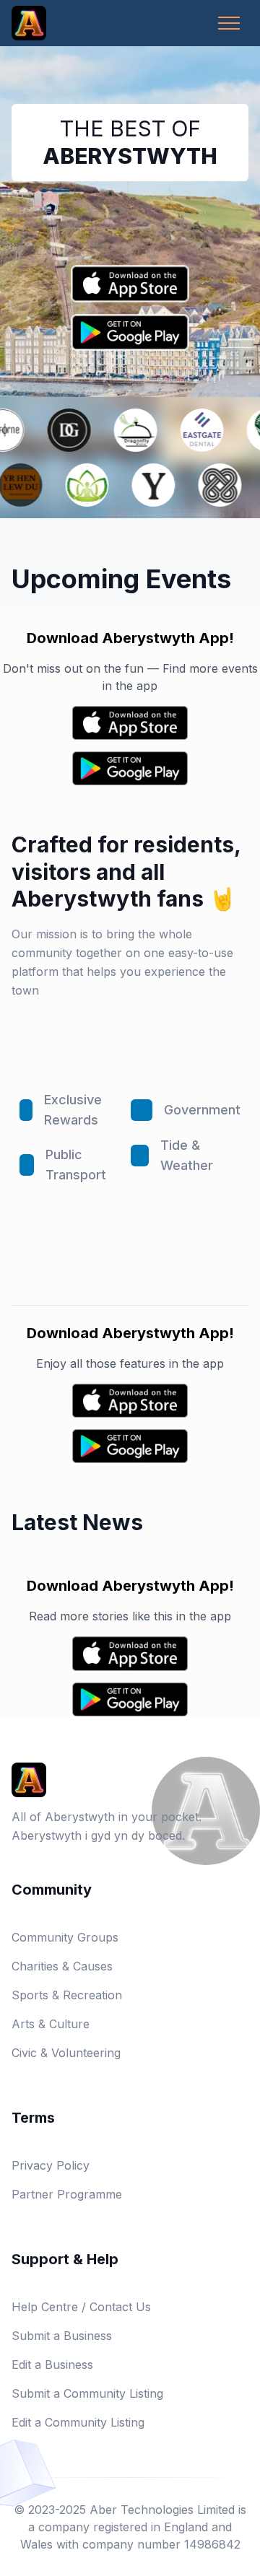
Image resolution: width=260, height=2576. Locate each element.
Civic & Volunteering (66, 2053)
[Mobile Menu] (229, 23)
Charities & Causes (62, 1966)
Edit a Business (52, 2365)
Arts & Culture (51, 2024)
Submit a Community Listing (87, 2393)
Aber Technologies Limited (162, 2510)
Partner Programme (67, 2194)
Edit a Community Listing (78, 2422)
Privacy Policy (51, 2165)
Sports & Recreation (67, 1995)
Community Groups (65, 1937)
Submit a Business (62, 2336)
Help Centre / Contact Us (81, 2307)
